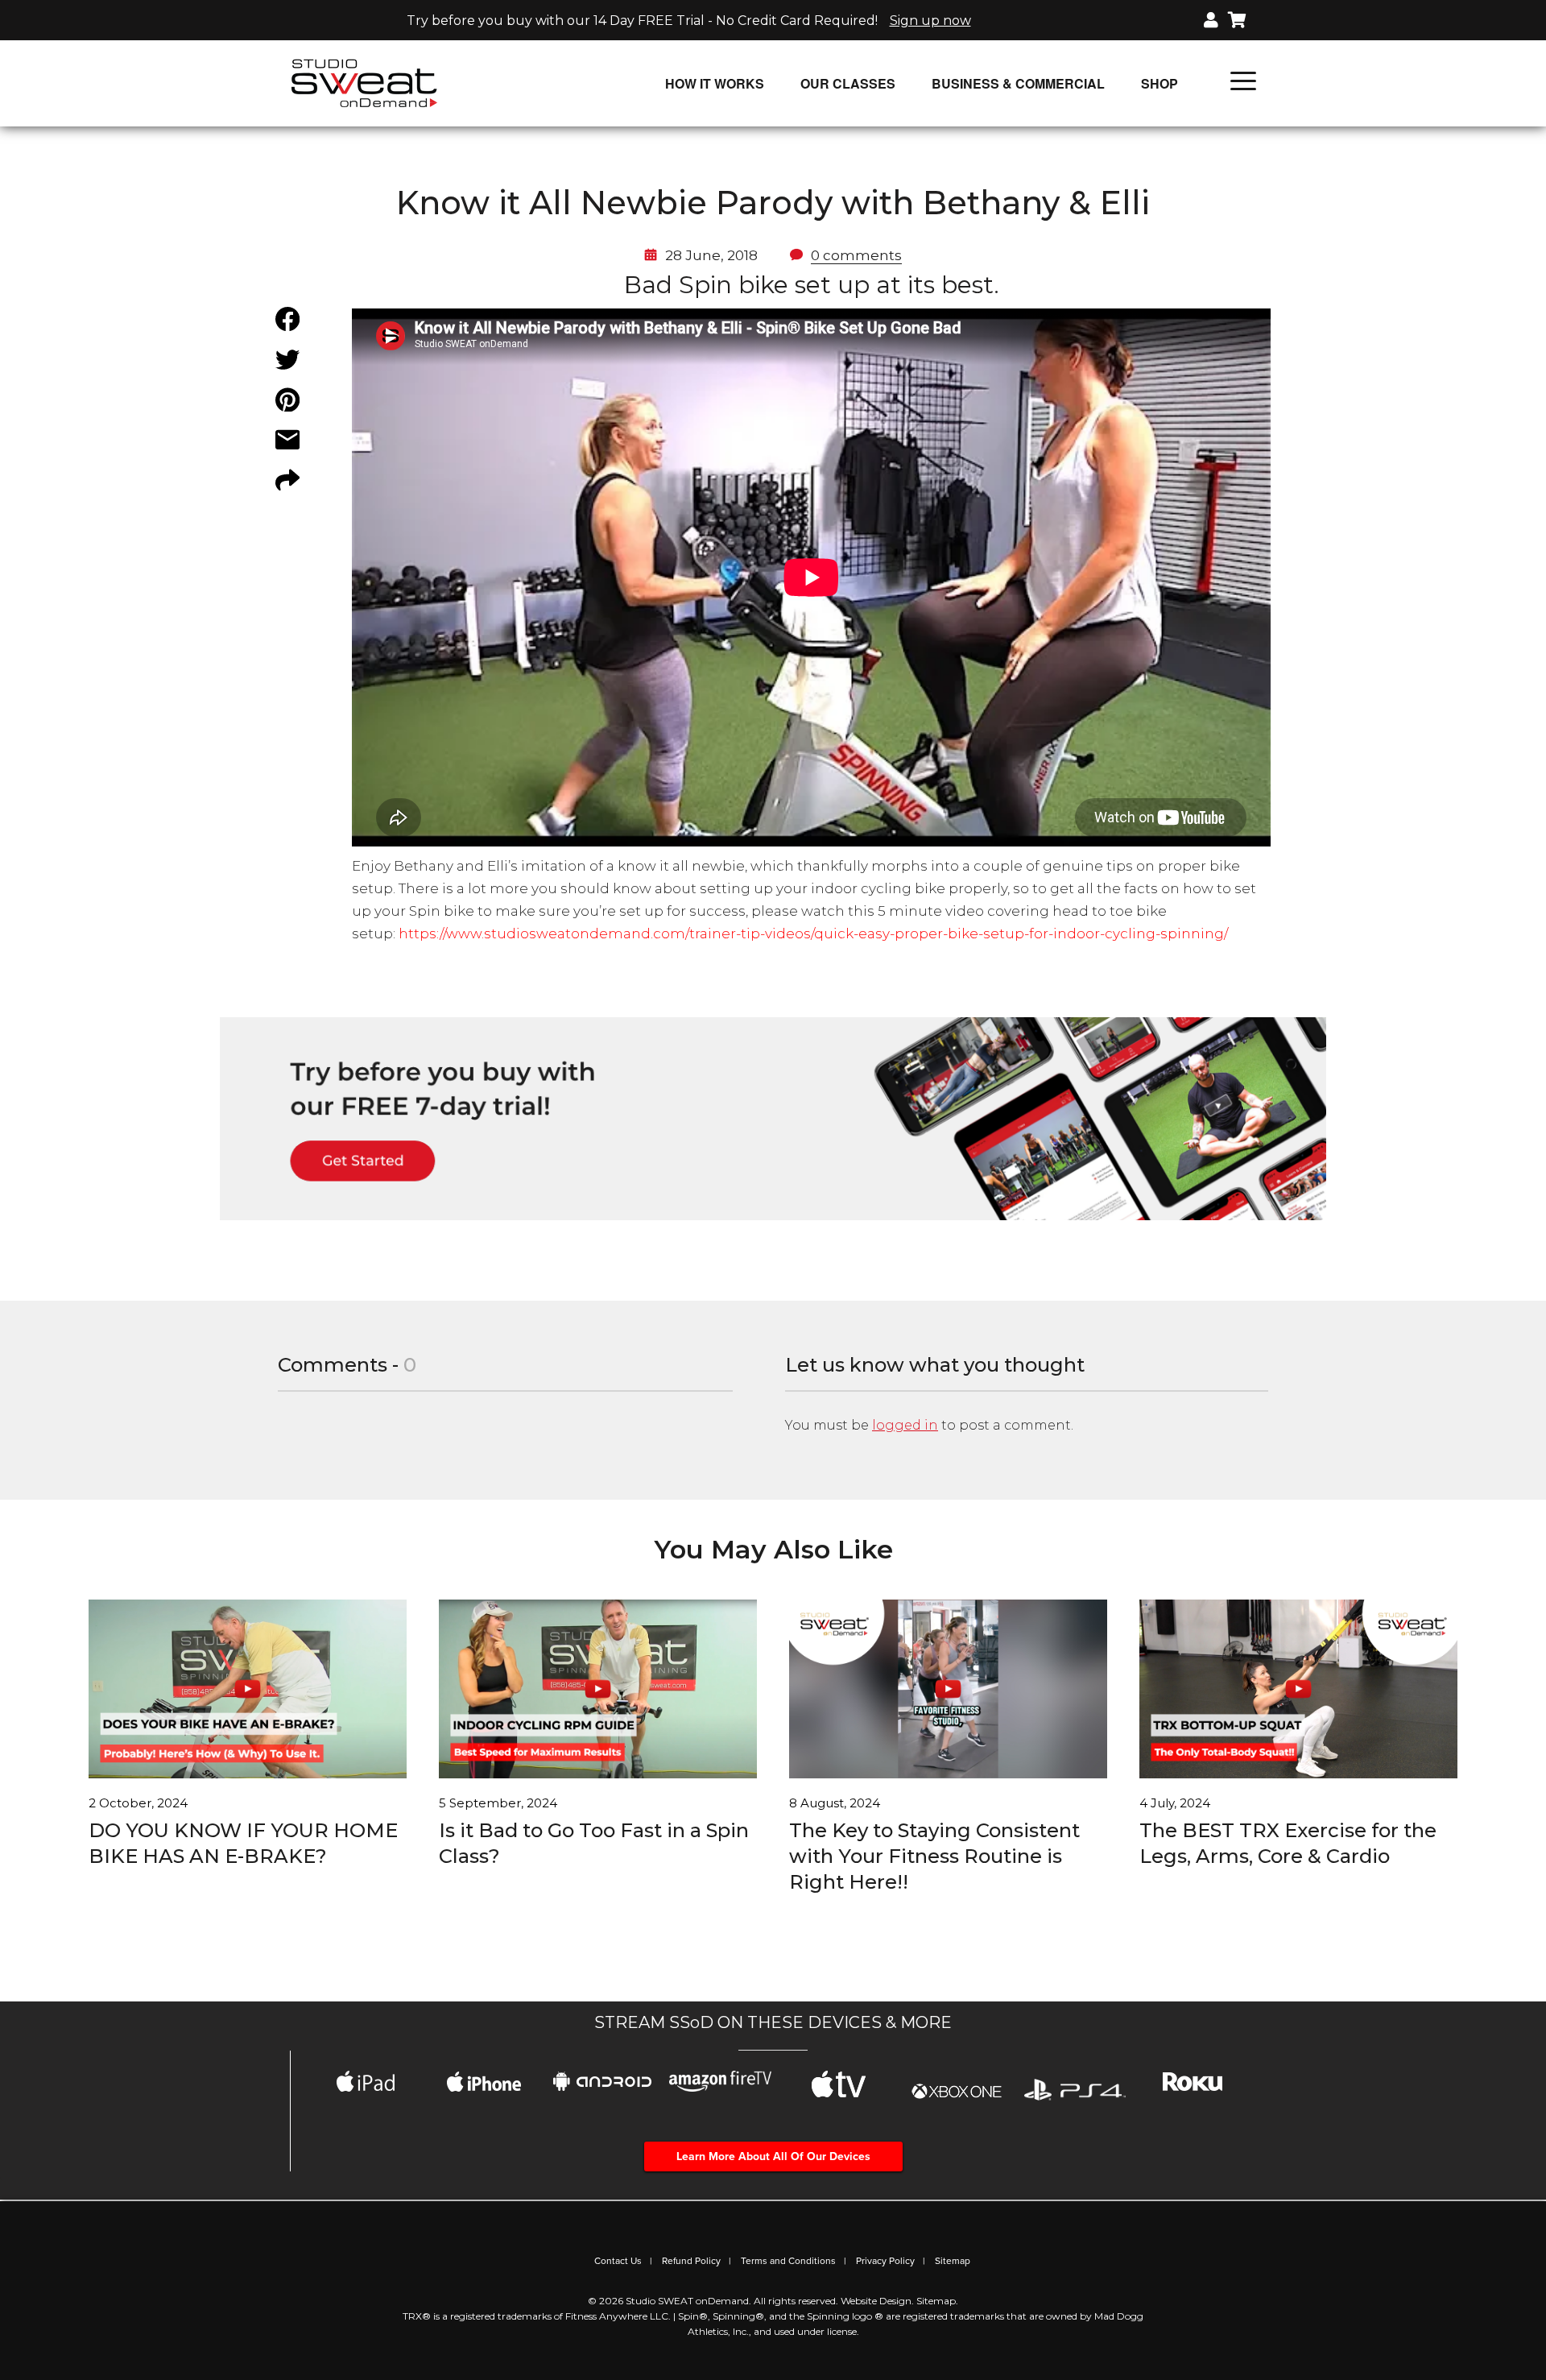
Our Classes (848, 83)
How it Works (715, 83)
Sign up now (930, 21)
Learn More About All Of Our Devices (773, 2156)
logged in (905, 1425)
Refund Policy (691, 2261)
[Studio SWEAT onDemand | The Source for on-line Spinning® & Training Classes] (364, 82)
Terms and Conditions (788, 2261)
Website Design (876, 2301)
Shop (1159, 83)
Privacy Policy (885, 2261)
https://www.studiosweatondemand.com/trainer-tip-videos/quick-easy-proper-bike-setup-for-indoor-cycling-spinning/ (813, 933)
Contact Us (618, 2261)
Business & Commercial (1018, 83)
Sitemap (953, 2261)
